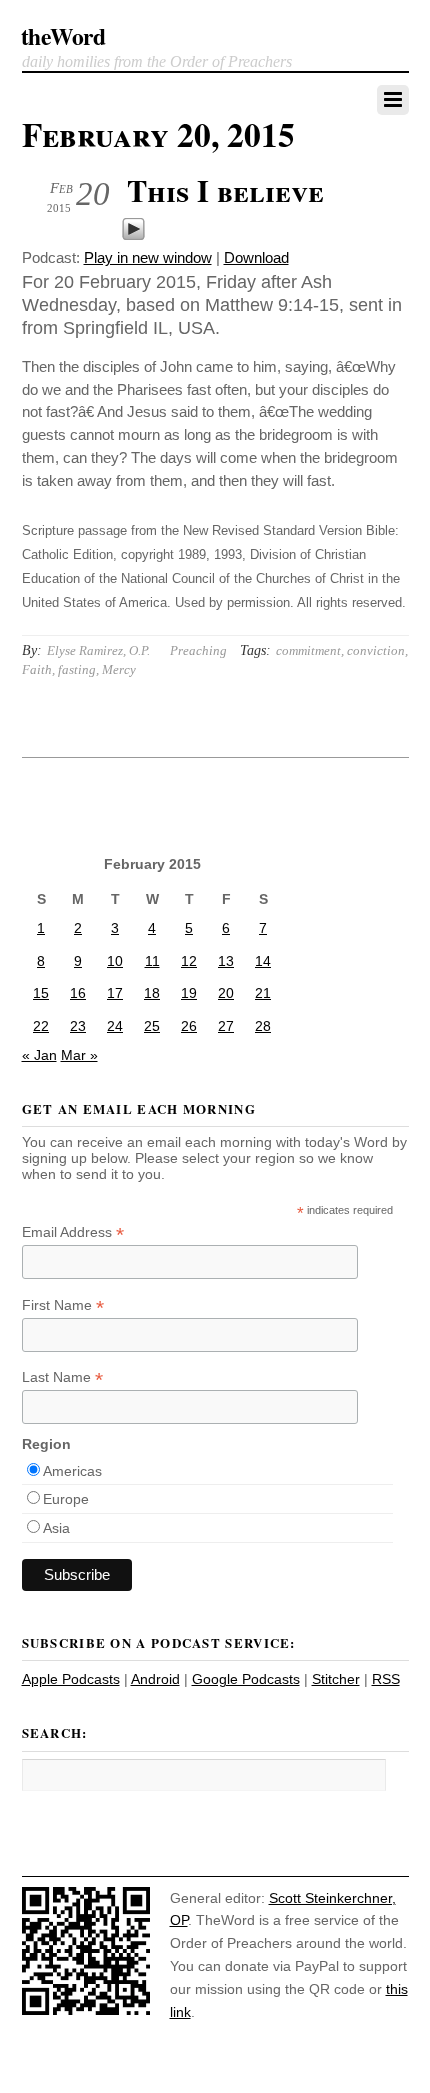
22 (41, 1026)
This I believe (225, 190)
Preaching (198, 650)
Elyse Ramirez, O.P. (98, 650)
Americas (72, 1471)
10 (115, 961)
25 (152, 1026)
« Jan (39, 1055)
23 (78, 1026)
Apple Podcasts (71, 1679)
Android (155, 1679)
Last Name (62, 1377)
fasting (77, 669)
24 (115, 1026)
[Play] (133, 235)
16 (78, 993)
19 (189, 993)
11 (152, 961)
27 (226, 1026)
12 (189, 961)
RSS (386, 1679)
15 (41, 993)
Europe (66, 1499)
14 (263, 961)
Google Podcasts (246, 1679)
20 (226, 993)
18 (152, 993)
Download (256, 257)
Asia (56, 1528)
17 (115, 993)
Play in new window (148, 257)
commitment (308, 650)
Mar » (79, 1055)
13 (226, 961)
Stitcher (336, 1679)
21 (263, 993)
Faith (37, 669)
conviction (376, 650)
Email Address (73, 1232)
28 (263, 1026)
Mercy (119, 669)
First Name (63, 1305)
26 (189, 1026)
